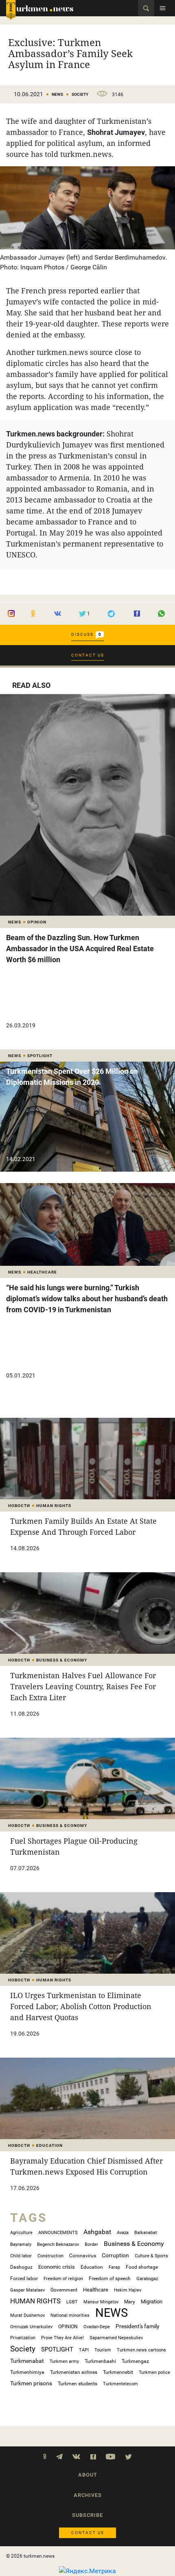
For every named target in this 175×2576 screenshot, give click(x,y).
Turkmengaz (135, 2361)
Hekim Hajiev (128, 2290)
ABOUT (88, 2475)
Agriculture (21, 2233)
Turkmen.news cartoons (141, 2350)
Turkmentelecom (120, 2384)
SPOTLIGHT (57, 2349)
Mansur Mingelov (101, 2302)
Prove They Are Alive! (62, 2338)
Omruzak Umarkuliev (31, 2327)
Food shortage (142, 2267)
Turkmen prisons (31, 2383)
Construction (50, 2256)
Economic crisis (57, 2267)
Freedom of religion (63, 2279)
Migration (152, 2302)
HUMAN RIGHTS (35, 2301)
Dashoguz (21, 2267)
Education (92, 2267)
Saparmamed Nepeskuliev (116, 2338)
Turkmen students (78, 2384)
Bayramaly (21, 2244)
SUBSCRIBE (87, 2515)
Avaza (123, 2233)
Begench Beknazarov (58, 2244)
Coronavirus (83, 2256)
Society (80, 94)
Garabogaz (147, 2279)
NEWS (57, 94)
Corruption (115, 2255)
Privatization (23, 2338)
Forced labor (24, 2278)
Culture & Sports (151, 2256)
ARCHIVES (88, 2495)
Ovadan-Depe (97, 2327)
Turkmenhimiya (27, 2372)
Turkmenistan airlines (74, 2372)
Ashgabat (97, 2232)
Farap (114, 2267)
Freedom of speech (110, 2279)
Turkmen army (64, 2361)
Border (91, 2244)
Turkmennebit (118, 2372)
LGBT (72, 2302)
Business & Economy (134, 2244)
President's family (138, 2326)
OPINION (68, 2327)
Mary (130, 2302)
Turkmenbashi (100, 2361)
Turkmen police (154, 2372)
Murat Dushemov (27, 2315)
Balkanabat (146, 2233)
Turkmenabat (27, 2361)
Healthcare (96, 2290)
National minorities (70, 2315)
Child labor (21, 2256)
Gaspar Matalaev (27, 2290)
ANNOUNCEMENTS (58, 2233)
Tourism (103, 2350)
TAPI (84, 2350)
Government (64, 2290)
